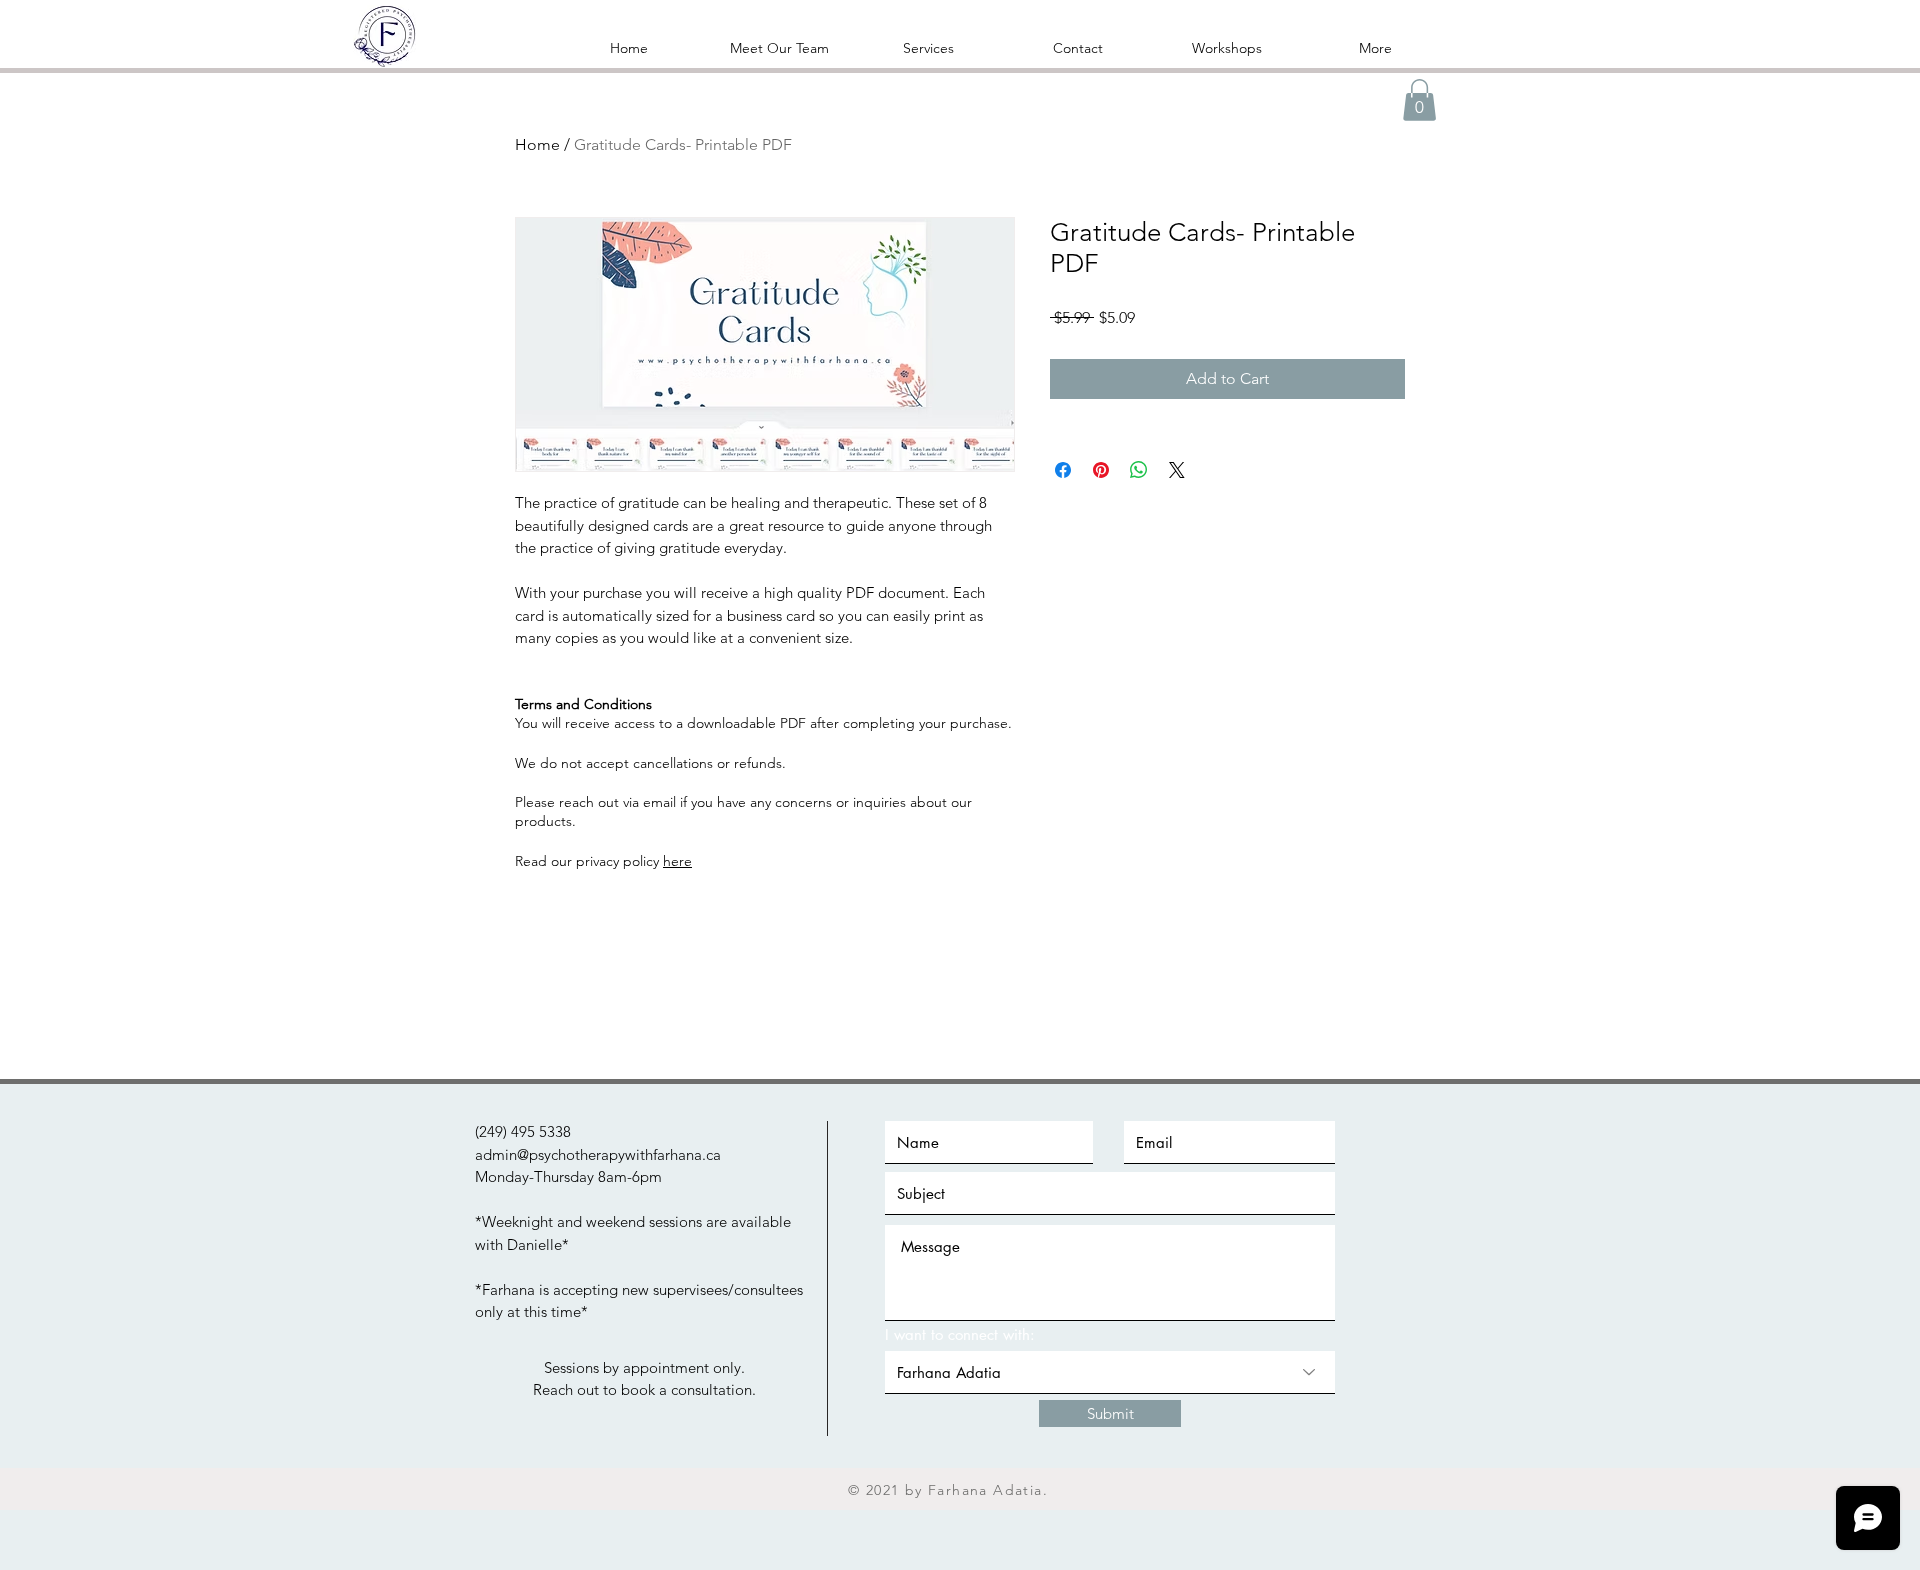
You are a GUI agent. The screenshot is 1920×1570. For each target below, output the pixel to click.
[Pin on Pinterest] (1101, 470)
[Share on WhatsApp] (1139, 470)
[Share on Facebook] (1063, 470)
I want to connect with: (960, 1334)
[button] (928, 48)
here (677, 861)
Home (537, 144)
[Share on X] (1177, 470)
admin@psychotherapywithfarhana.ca (598, 1154)
